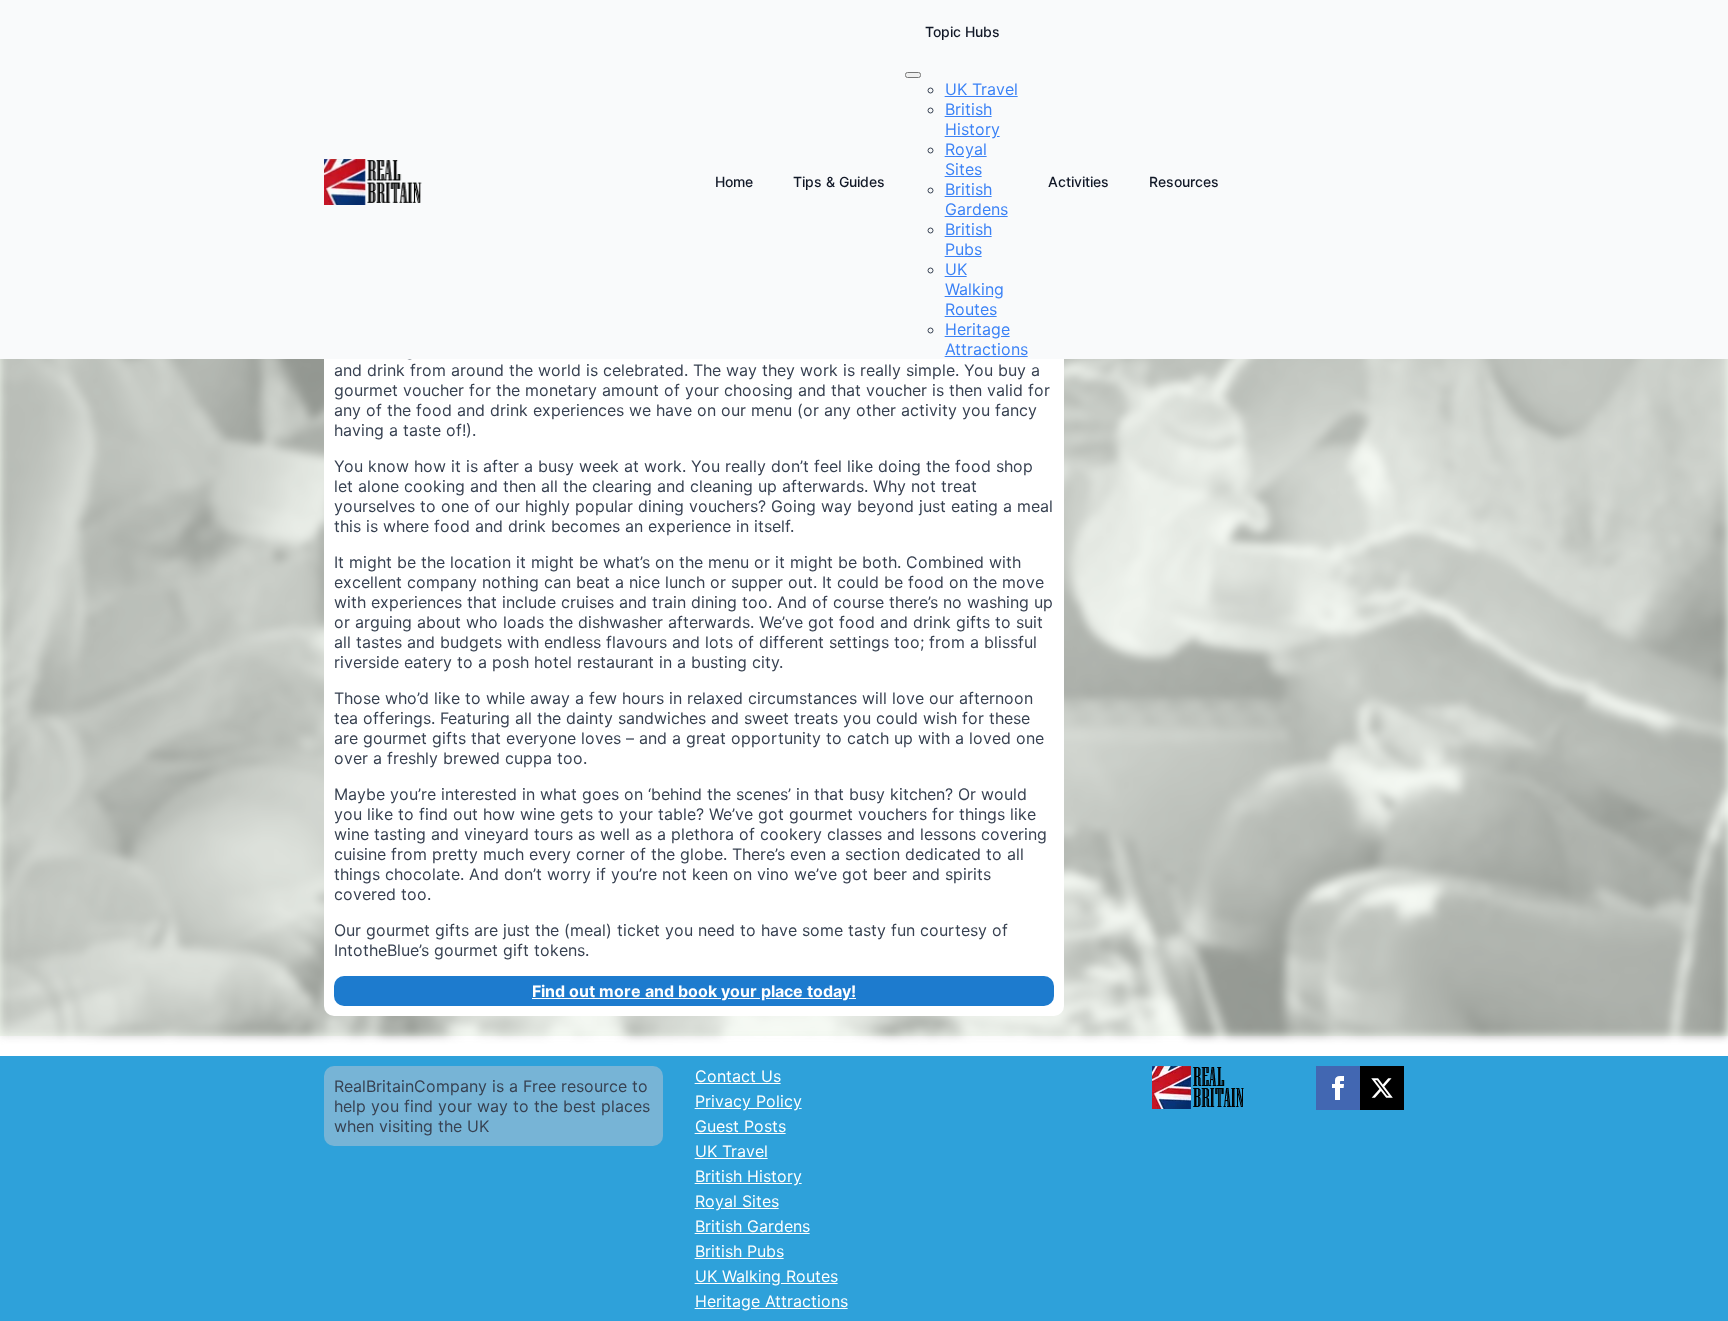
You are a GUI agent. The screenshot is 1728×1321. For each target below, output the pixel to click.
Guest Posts (740, 1126)
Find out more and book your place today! (694, 991)
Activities (1078, 181)
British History (748, 1176)
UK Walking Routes (766, 1276)
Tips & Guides (839, 181)
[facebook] (1338, 1088)
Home (734, 181)
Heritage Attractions (771, 1301)
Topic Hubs (962, 31)
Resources (1184, 181)
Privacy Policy (748, 1101)
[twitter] (1382, 1088)
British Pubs (739, 1251)
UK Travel (731, 1151)
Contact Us (738, 1076)
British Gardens (752, 1226)
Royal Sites (737, 1201)
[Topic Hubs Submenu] (913, 75)
